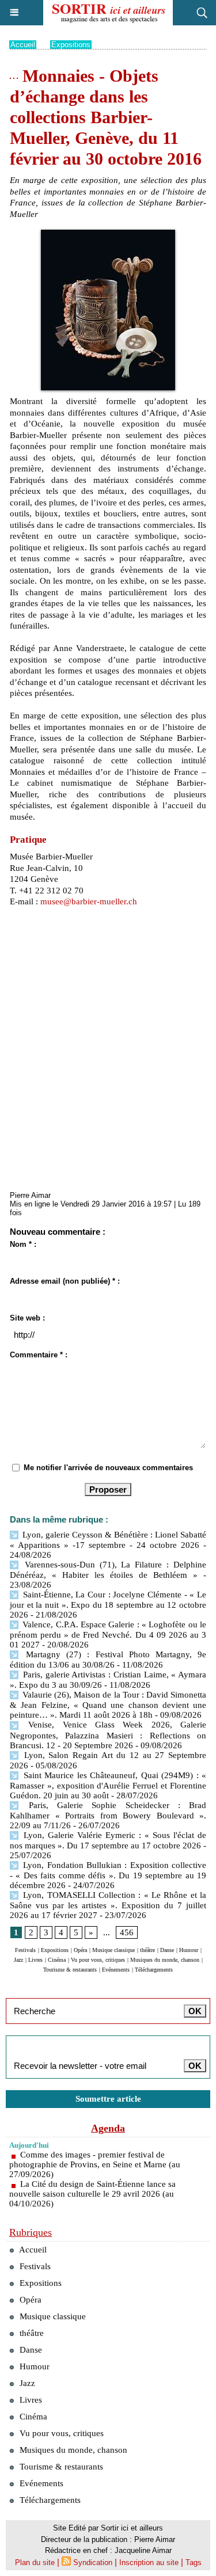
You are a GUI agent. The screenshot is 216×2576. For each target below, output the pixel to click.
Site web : (27, 1318)
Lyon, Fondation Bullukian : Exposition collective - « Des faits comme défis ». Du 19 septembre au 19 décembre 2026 (108, 1875)
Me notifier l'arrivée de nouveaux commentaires (108, 1468)
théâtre (147, 1950)
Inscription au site (149, 2562)
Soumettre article (108, 2099)
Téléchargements (154, 1970)
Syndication (93, 2562)
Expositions (71, 45)
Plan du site (35, 2562)
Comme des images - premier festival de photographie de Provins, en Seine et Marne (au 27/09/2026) (95, 2164)
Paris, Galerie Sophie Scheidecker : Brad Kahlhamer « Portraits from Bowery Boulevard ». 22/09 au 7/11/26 (108, 1815)
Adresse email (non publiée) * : (65, 1281)
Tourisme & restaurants (70, 1970)
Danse (167, 1950)
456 (127, 1932)
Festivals (25, 1950)
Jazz (18, 1960)
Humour (189, 1950)
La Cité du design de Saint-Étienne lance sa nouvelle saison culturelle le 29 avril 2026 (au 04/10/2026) (92, 2194)
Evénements (116, 1970)
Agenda (108, 2128)
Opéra (80, 1950)
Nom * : (23, 1244)
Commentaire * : (39, 1355)
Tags (194, 2562)
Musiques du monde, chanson (165, 1960)
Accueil (23, 45)
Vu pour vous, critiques (98, 1960)
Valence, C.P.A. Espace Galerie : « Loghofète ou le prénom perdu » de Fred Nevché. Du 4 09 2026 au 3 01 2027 (108, 1635)
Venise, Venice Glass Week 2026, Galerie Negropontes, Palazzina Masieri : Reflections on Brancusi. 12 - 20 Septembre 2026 (108, 1735)
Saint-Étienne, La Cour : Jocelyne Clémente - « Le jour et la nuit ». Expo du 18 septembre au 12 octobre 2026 (108, 1605)
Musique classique (113, 1950)
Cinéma (57, 1960)
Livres (35, 1960)
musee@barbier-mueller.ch (89, 901)
